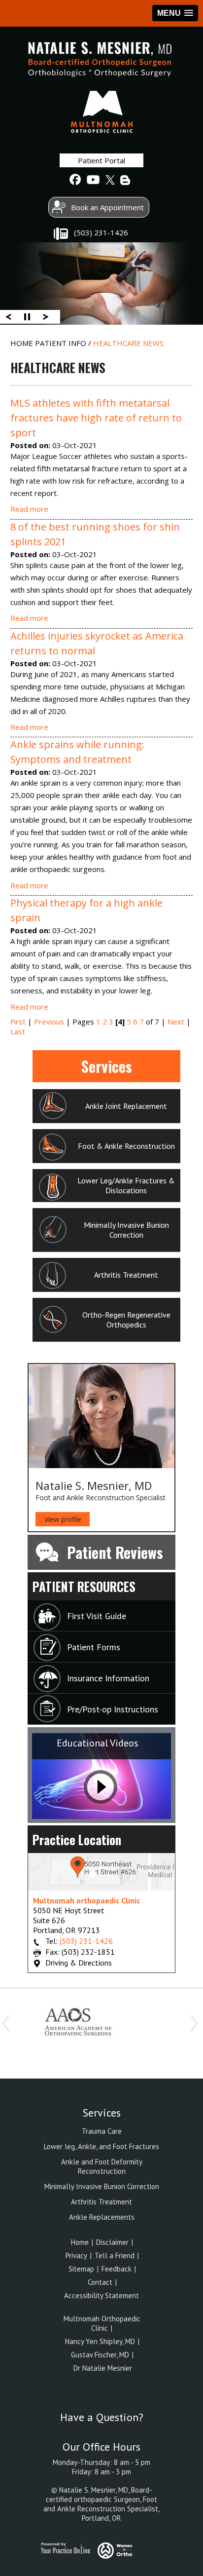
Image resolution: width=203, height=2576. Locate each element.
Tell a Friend (116, 2255)
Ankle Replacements (102, 2217)
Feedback (118, 2269)
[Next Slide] (46, 316)
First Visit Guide (97, 1616)
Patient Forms (94, 1647)
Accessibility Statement (101, 2295)
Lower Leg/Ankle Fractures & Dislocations (126, 1185)
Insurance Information (108, 1678)
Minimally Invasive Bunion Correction (126, 1230)
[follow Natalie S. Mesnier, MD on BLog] (126, 180)
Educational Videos (98, 1743)
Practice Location (77, 1839)
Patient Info (62, 343)
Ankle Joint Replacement (126, 1106)
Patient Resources (84, 1586)
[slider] (27, 316)
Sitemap (82, 2269)
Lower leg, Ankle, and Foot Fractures (101, 2146)
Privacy (76, 2255)
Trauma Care (102, 2131)
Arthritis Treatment (126, 1275)
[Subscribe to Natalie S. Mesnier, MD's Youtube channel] (92, 180)
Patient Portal (101, 160)
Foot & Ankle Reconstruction (126, 1146)
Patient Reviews (115, 1552)
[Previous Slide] (8, 316)
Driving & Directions (79, 1963)
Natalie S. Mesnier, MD (94, 1485)
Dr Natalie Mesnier (102, 2368)
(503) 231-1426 (101, 232)
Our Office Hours (101, 2447)
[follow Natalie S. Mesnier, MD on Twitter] (109, 180)
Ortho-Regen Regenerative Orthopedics (126, 1320)
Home (23, 343)
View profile (63, 1519)
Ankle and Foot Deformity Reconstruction (102, 2166)
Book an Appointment (107, 207)
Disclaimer (113, 2242)
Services (107, 1066)
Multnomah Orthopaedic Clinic (102, 2323)
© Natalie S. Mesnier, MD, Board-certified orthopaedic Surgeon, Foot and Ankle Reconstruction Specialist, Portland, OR (101, 2504)
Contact (100, 2282)
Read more (29, 509)
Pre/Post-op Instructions (113, 1709)
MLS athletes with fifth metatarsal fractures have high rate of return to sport (96, 418)
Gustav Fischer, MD (100, 2355)
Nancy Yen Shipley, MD (100, 2341)
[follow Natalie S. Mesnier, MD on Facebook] (75, 180)
